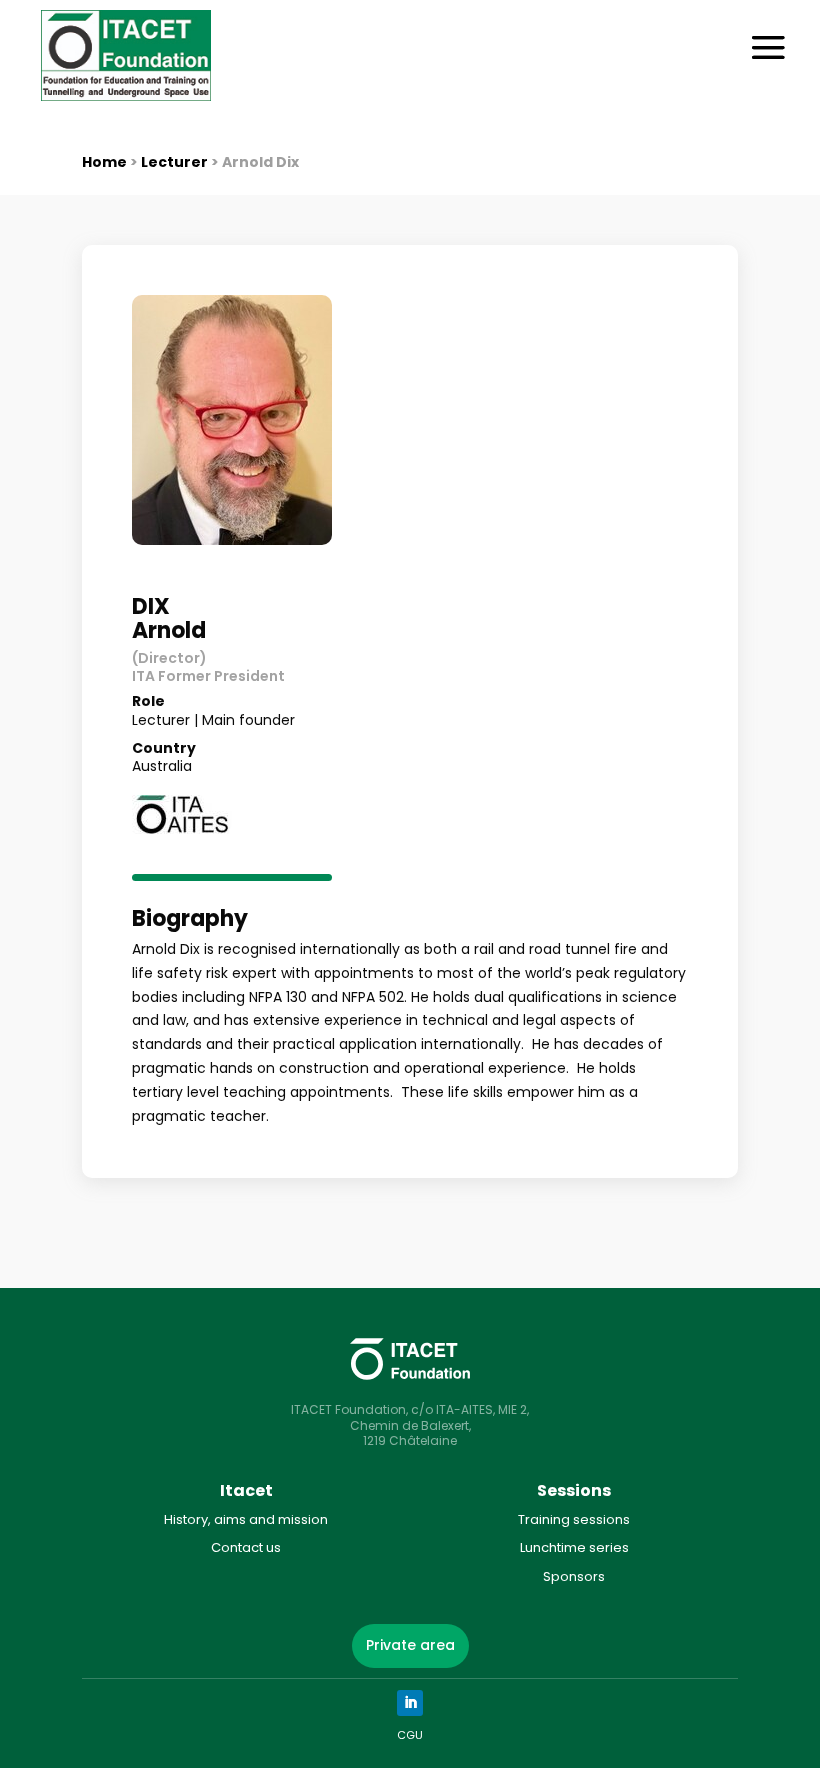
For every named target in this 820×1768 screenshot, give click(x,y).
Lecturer (174, 162)
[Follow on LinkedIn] (410, 1703)
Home (104, 162)
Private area (410, 1645)
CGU (410, 1735)
